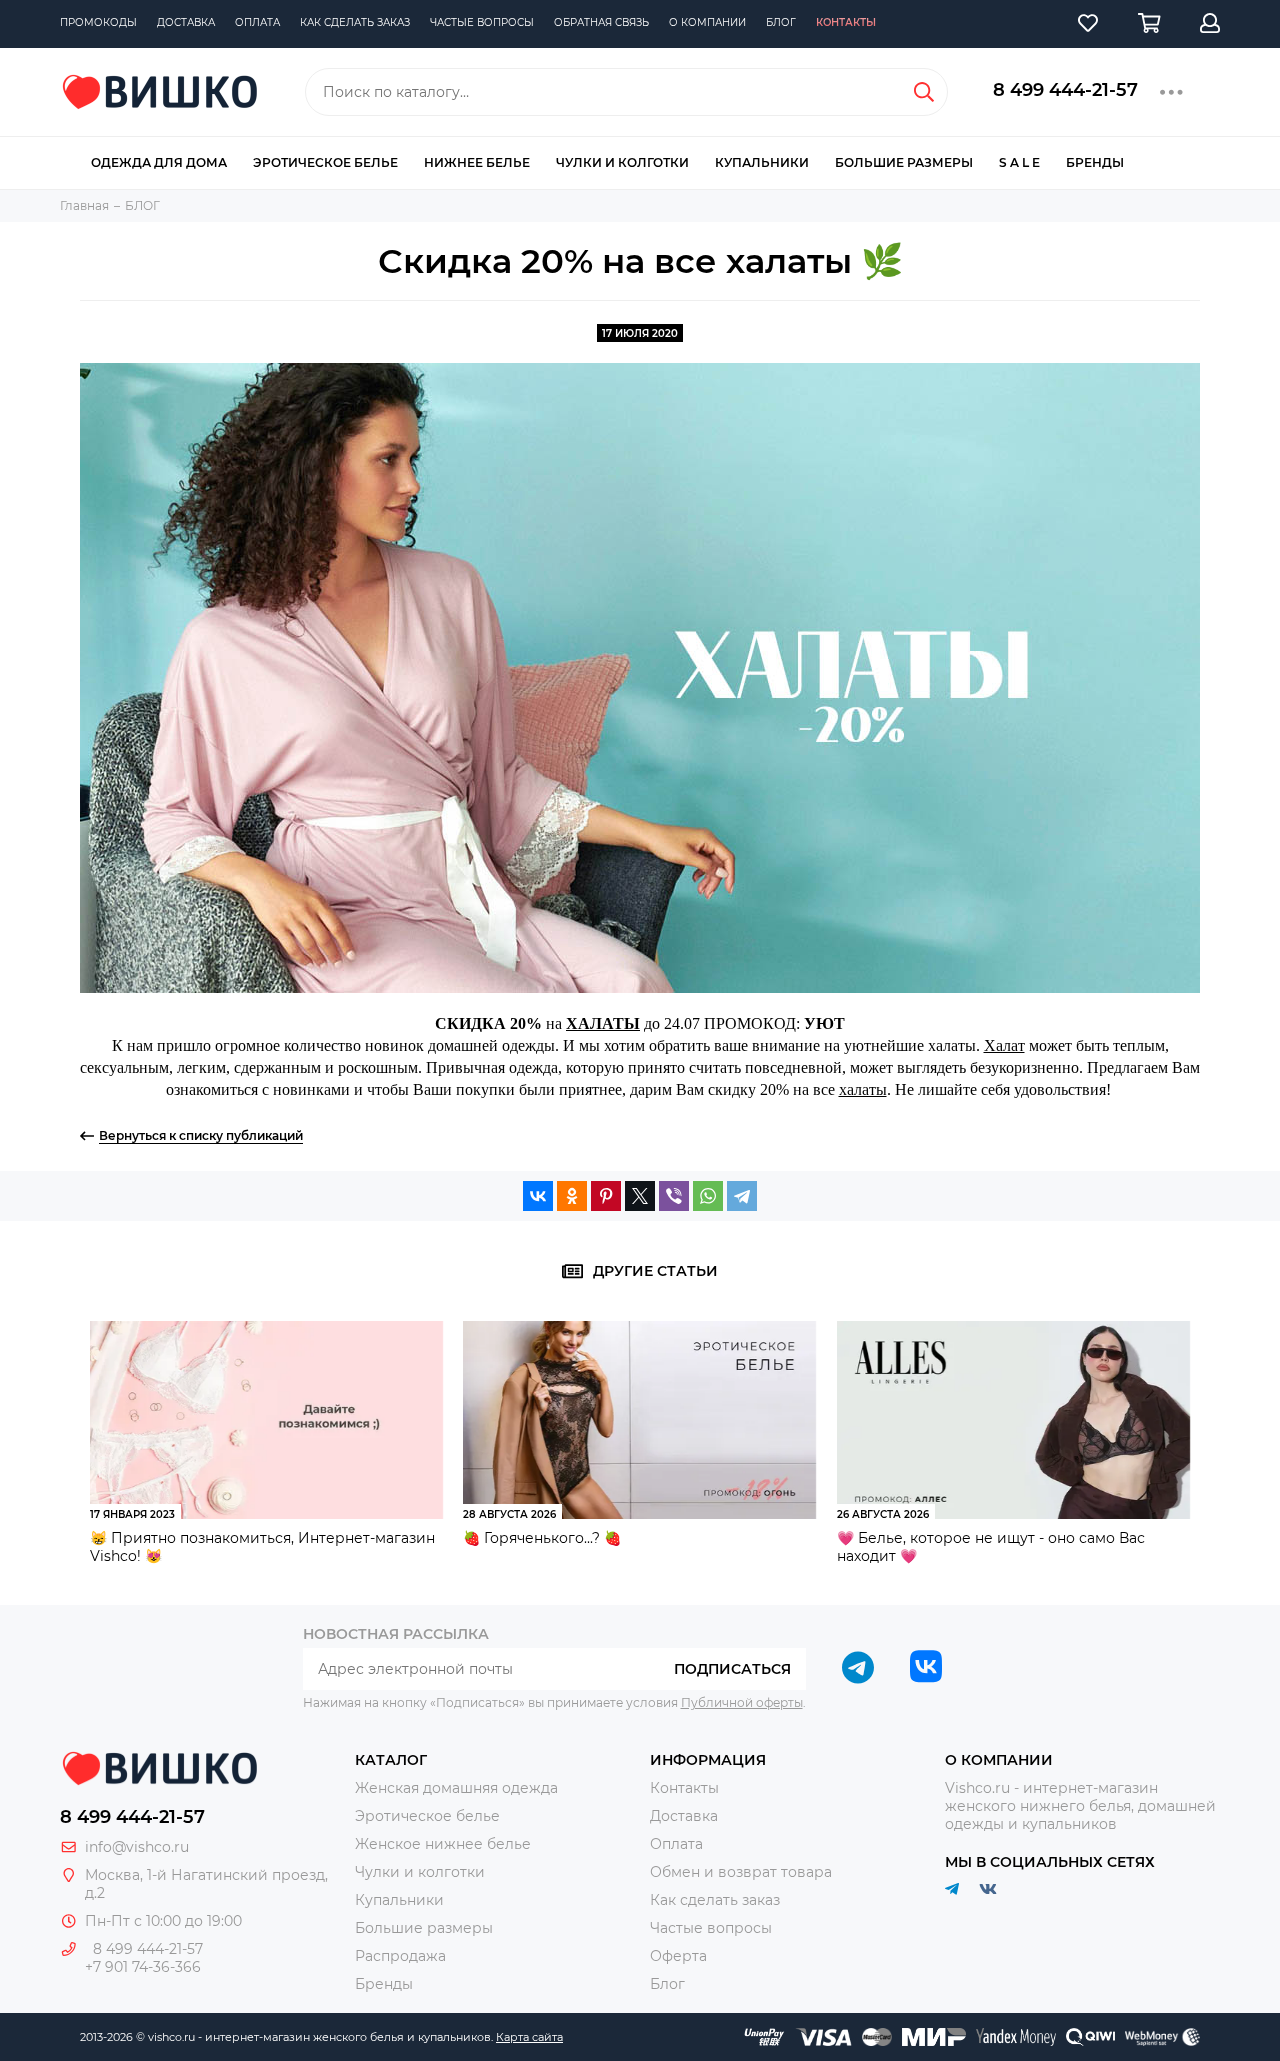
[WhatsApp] (708, 1196)
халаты (863, 1089)
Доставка (186, 22)
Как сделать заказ (355, 22)
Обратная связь (601, 22)
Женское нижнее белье (443, 1844)
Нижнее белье (477, 162)
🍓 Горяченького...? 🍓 (542, 1538)
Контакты (846, 22)
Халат (1004, 1045)
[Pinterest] (606, 1196)
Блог (781, 22)
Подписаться (732, 1669)
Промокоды (98, 22)
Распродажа (400, 1956)
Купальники (762, 162)
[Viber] (674, 1196)
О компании (707, 22)
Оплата (257, 22)
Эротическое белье (325, 162)
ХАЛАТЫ (603, 1023)
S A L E (1019, 162)
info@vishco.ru (137, 1847)
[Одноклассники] (572, 1196)
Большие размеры (904, 162)
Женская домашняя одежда (456, 1788)
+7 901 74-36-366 (143, 1967)
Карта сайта (529, 2037)
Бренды (1095, 162)
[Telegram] (742, 1196)
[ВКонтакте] (538, 1196)
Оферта (678, 1956)
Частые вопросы (482, 22)
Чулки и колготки (622, 162)
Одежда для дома (159, 162)
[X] (640, 1196)
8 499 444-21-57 (1065, 90)
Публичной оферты (742, 1702)
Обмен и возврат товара (741, 1872)
